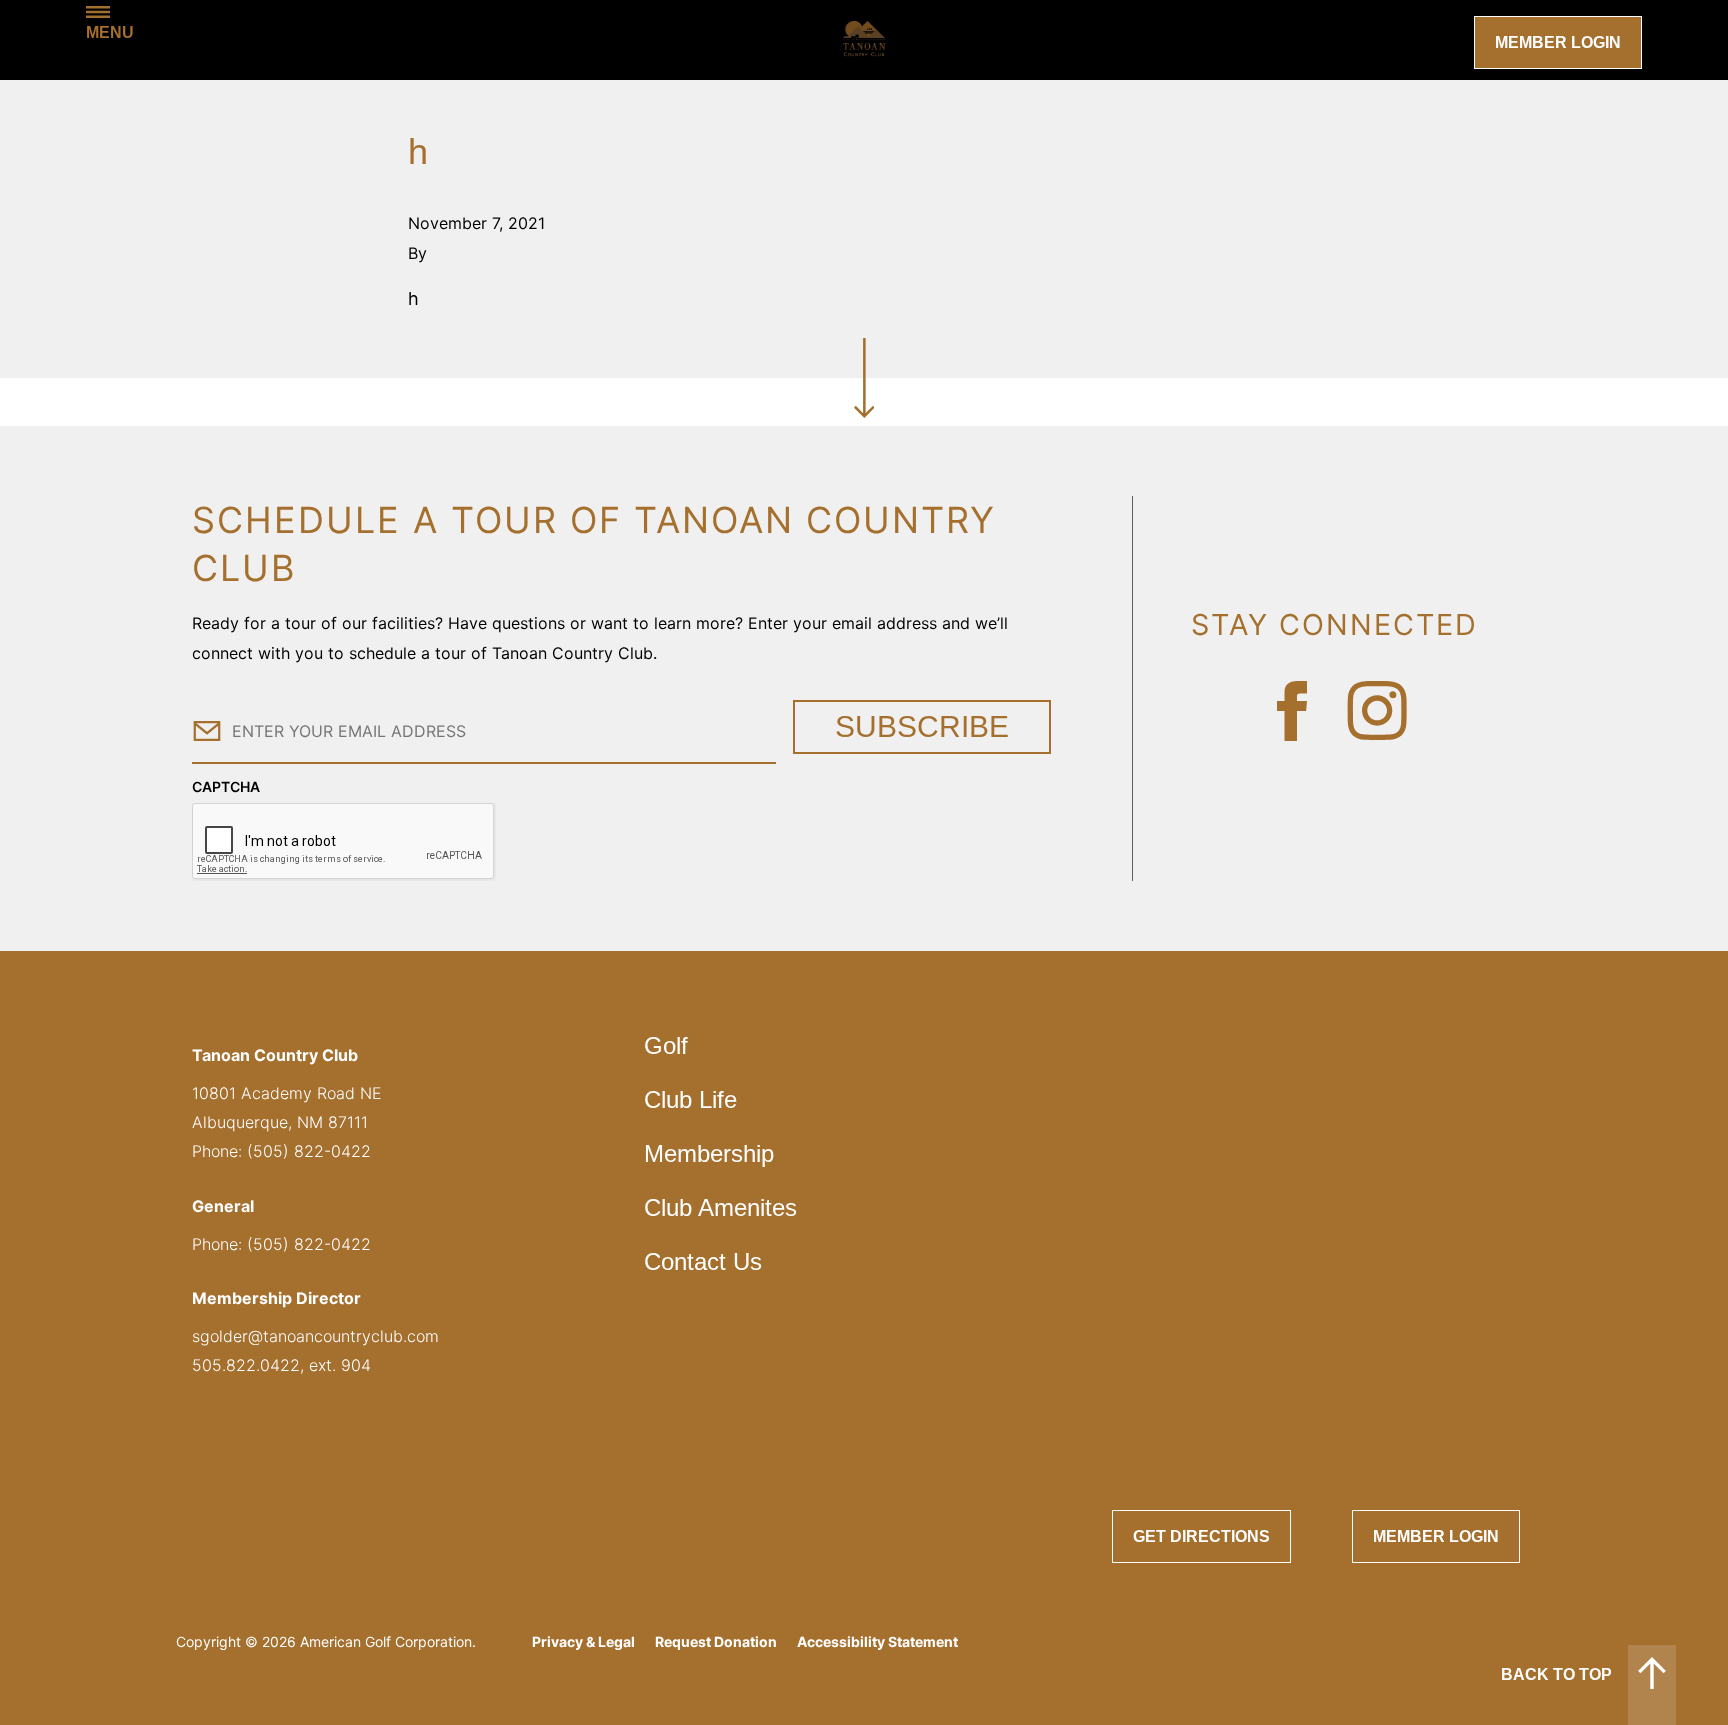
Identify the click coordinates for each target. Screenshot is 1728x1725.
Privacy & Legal (583, 1641)
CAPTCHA (226, 786)
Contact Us (703, 1261)
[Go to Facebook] (1292, 711)
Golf (666, 1045)
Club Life (690, 1099)
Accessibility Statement (877, 1641)
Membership (709, 1153)
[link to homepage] (864, 40)
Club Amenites (720, 1207)
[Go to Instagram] (1377, 711)
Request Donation (716, 1641)
